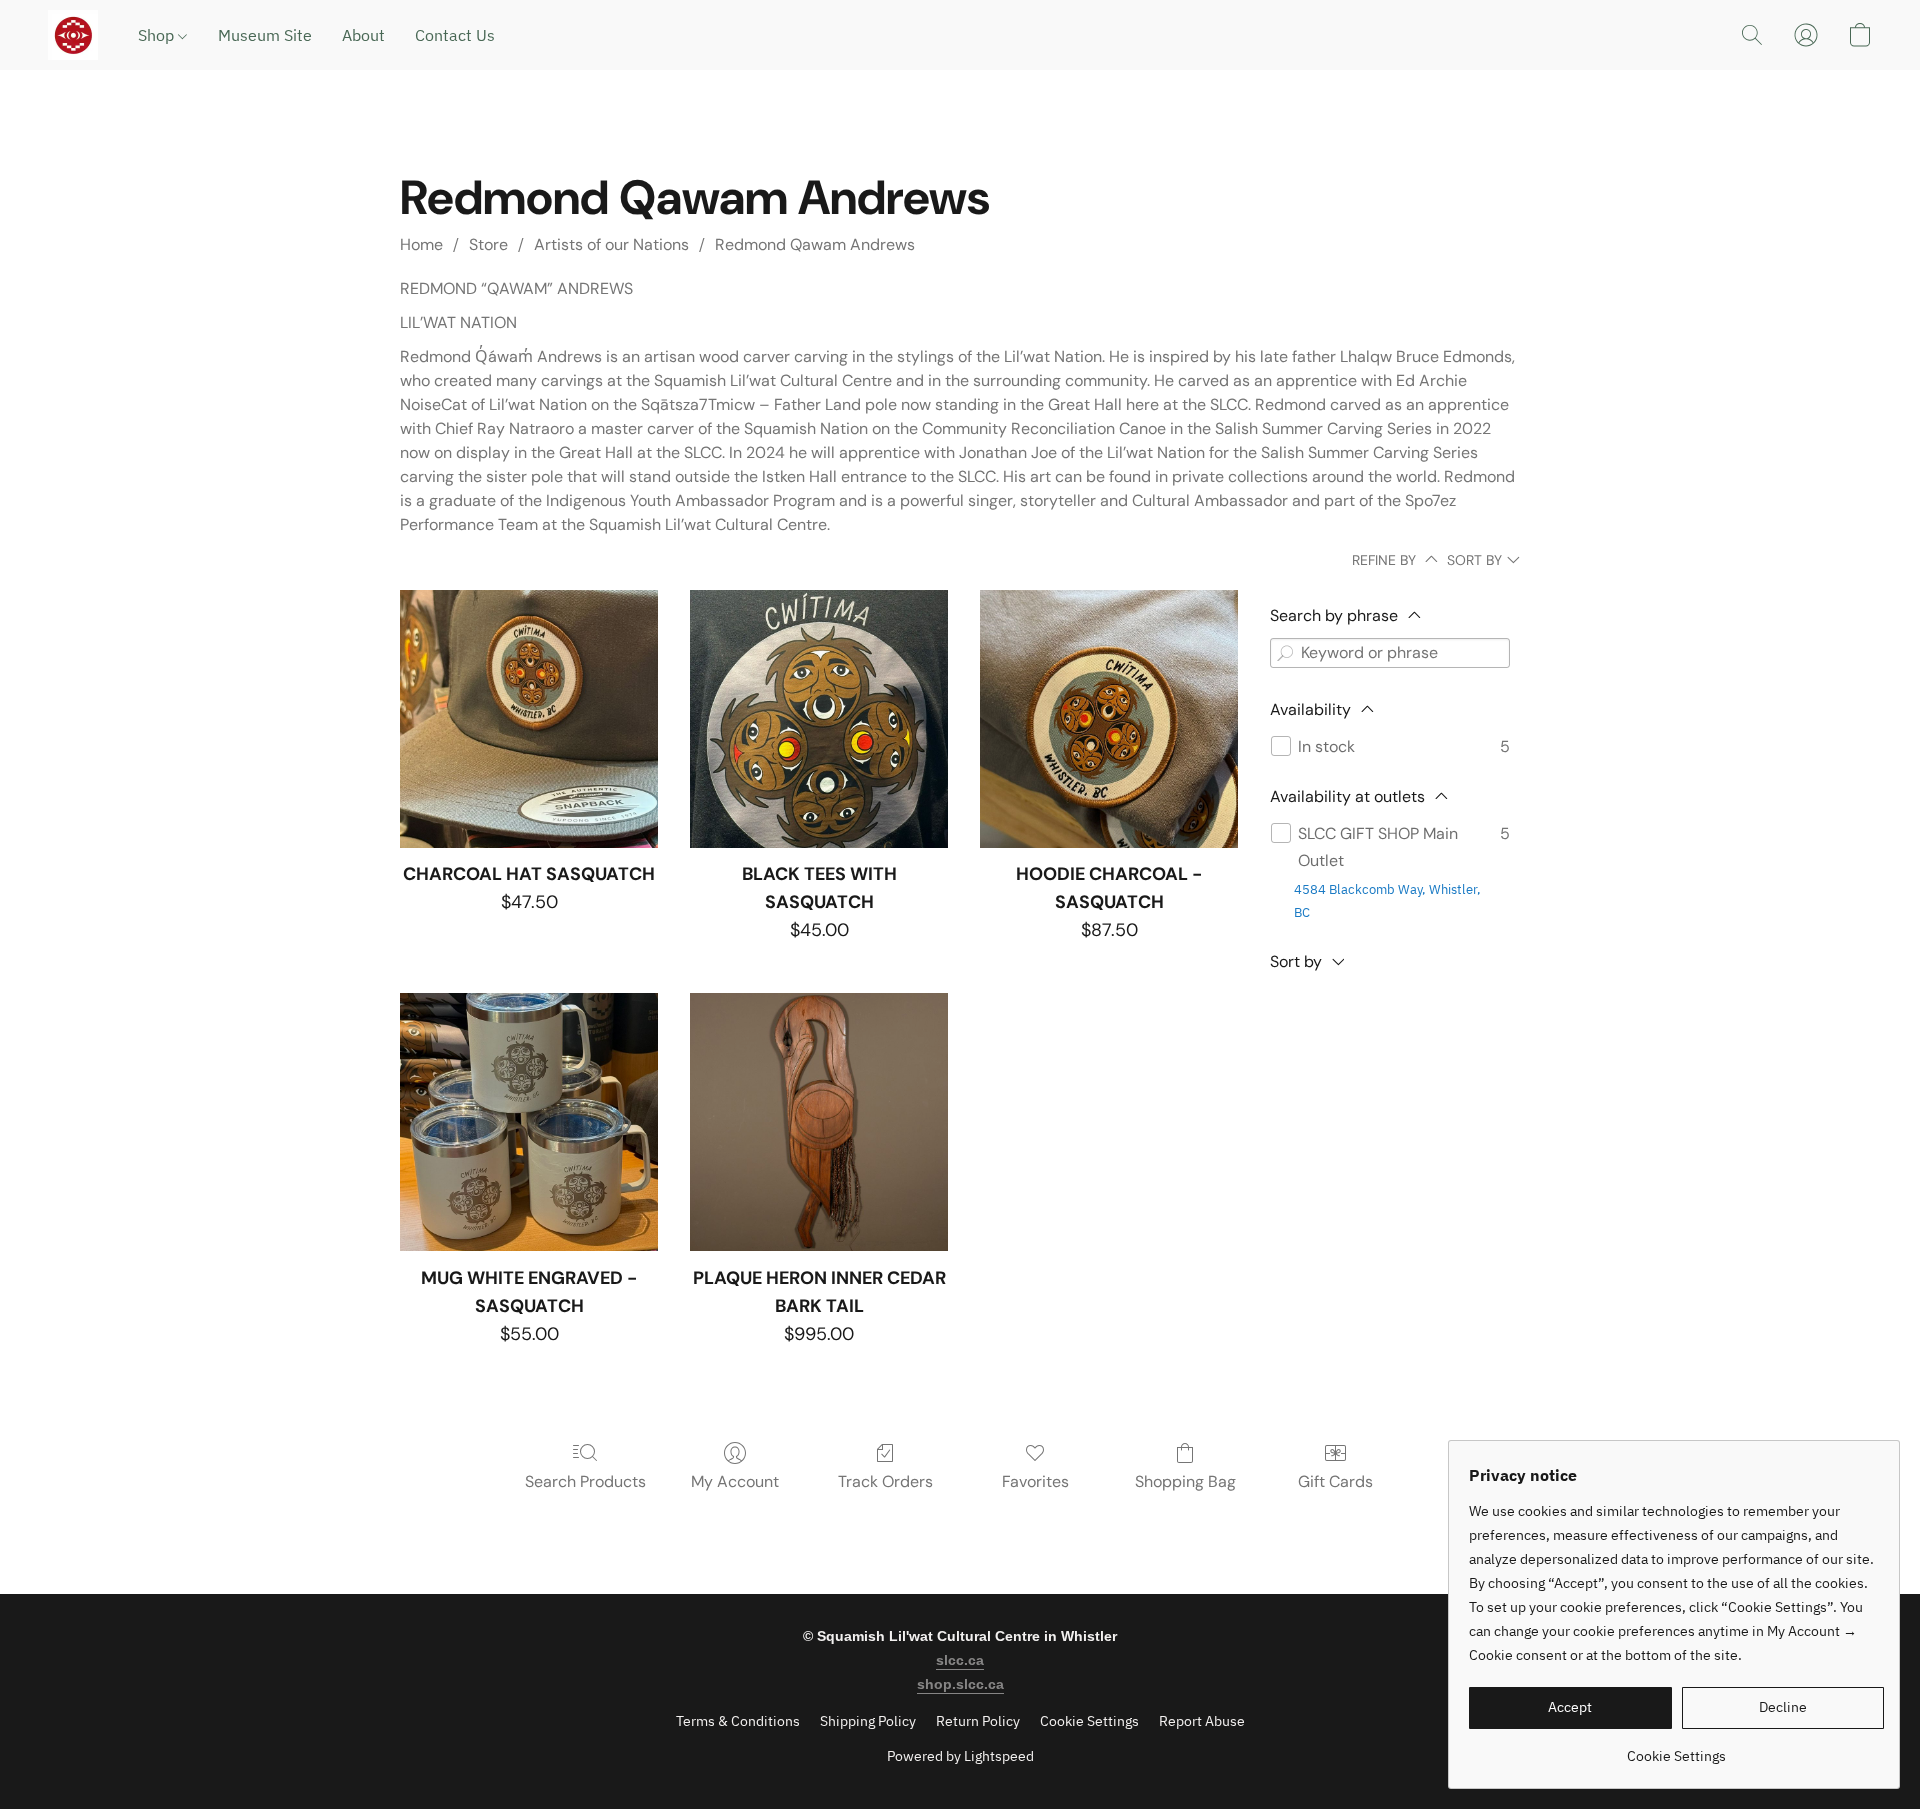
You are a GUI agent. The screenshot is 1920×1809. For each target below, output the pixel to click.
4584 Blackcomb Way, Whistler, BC (1387, 901)
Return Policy (978, 1721)
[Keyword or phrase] (1285, 653)
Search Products (585, 1481)
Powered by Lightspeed (960, 1756)
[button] (73, 35)
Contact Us (455, 35)
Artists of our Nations (611, 244)
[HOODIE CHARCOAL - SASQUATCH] (1109, 719)
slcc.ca (960, 1660)
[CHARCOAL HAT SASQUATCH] (529, 719)
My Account (735, 1481)
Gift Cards (1335, 1481)
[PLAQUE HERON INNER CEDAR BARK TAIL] (819, 1122)
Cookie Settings (1089, 1721)
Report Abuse (1202, 1721)
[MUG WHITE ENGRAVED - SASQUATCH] (529, 1122)
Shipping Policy (868, 1721)
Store (488, 244)
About (363, 35)
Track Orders (885, 1481)
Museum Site (265, 35)
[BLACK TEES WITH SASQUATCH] (819, 719)
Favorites (1035, 1481)
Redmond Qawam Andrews (815, 244)
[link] (1676, 1748)
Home (421, 244)
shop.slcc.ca (960, 1684)
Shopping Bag (1185, 1481)
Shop (158, 35)
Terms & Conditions (738, 1721)
